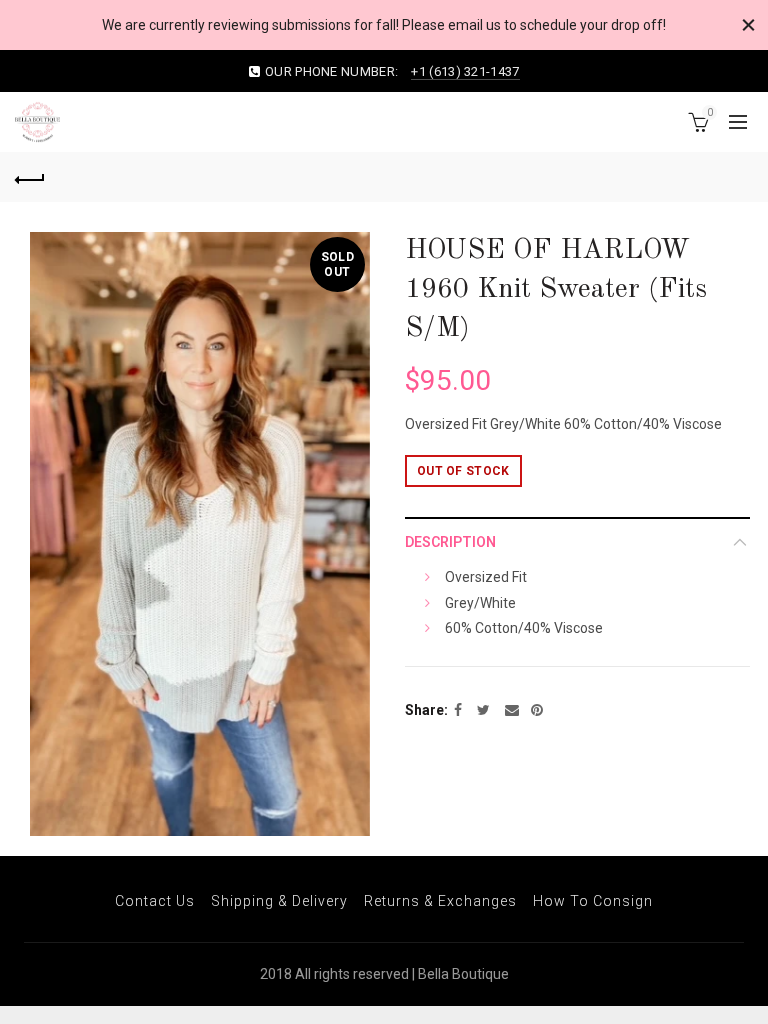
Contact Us (155, 901)
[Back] (30, 177)
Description (450, 542)
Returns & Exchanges (440, 901)
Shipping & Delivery (279, 901)
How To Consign (593, 901)
